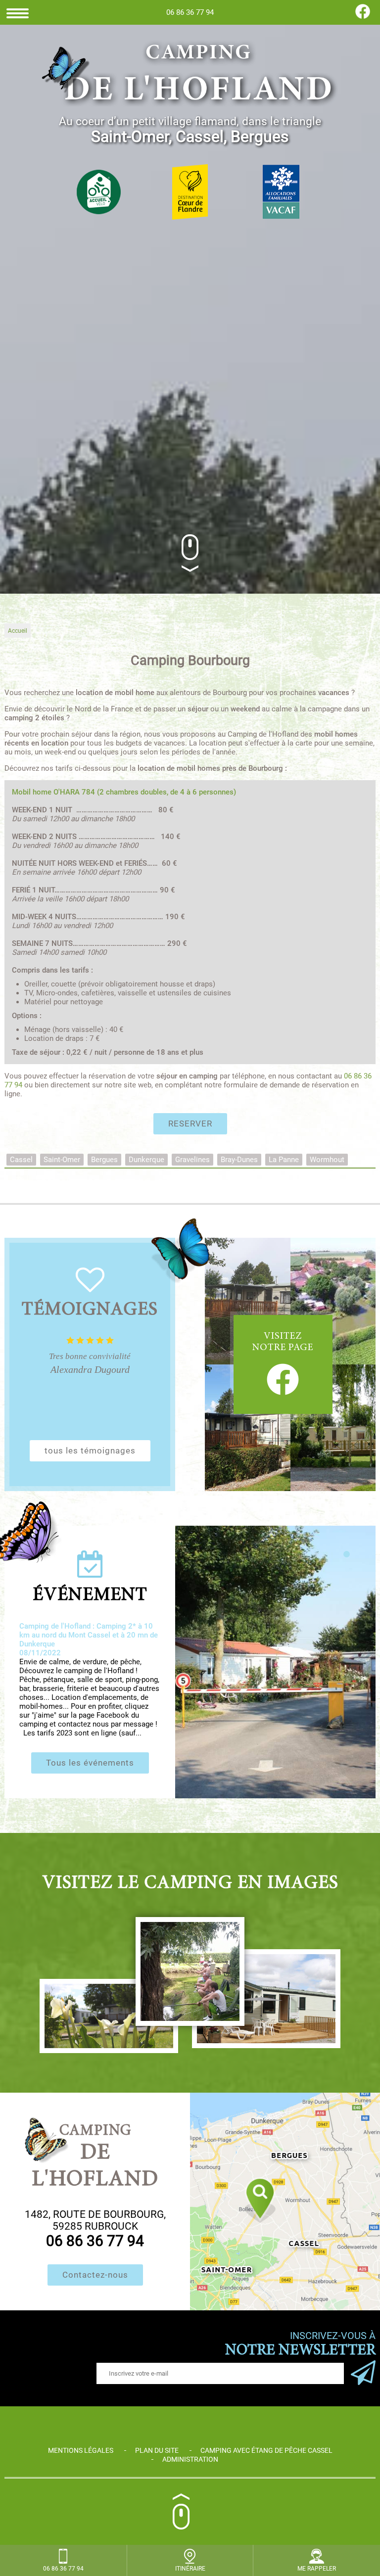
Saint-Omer (62, 1160)
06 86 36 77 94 (190, 12)
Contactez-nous (95, 2275)
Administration (190, 2459)
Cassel (21, 1160)
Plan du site (157, 2450)
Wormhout (327, 1160)
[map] (285, 2201)
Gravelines (192, 1160)
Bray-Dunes (239, 1160)
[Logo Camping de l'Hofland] (190, 75)
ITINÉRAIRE (190, 2569)
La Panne (284, 1160)
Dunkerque (146, 1160)
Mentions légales (81, 2450)
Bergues (104, 1160)
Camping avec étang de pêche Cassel (266, 2450)
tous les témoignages (90, 1451)
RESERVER (190, 1124)
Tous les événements (90, 1763)
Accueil (18, 631)
